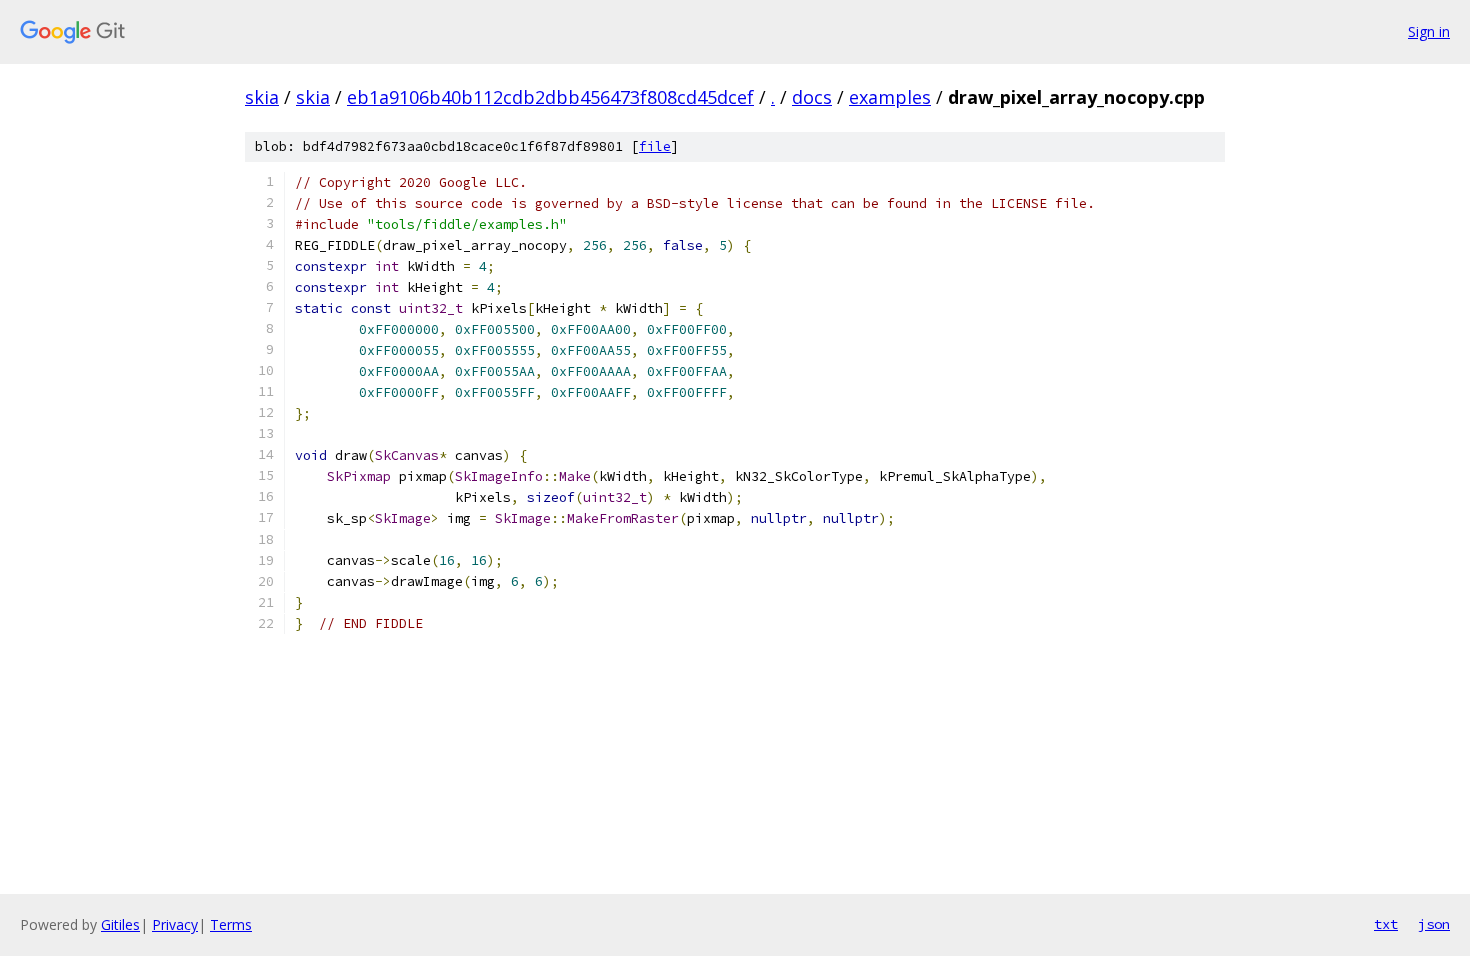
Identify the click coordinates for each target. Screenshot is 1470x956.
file (655, 146)
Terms (231, 924)
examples (890, 97)
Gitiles (120, 924)
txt (1386, 924)
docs (812, 97)
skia (262, 97)
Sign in (1429, 31)
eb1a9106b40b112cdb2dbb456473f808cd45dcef (550, 97)
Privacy (175, 924)
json (1434, 924)
